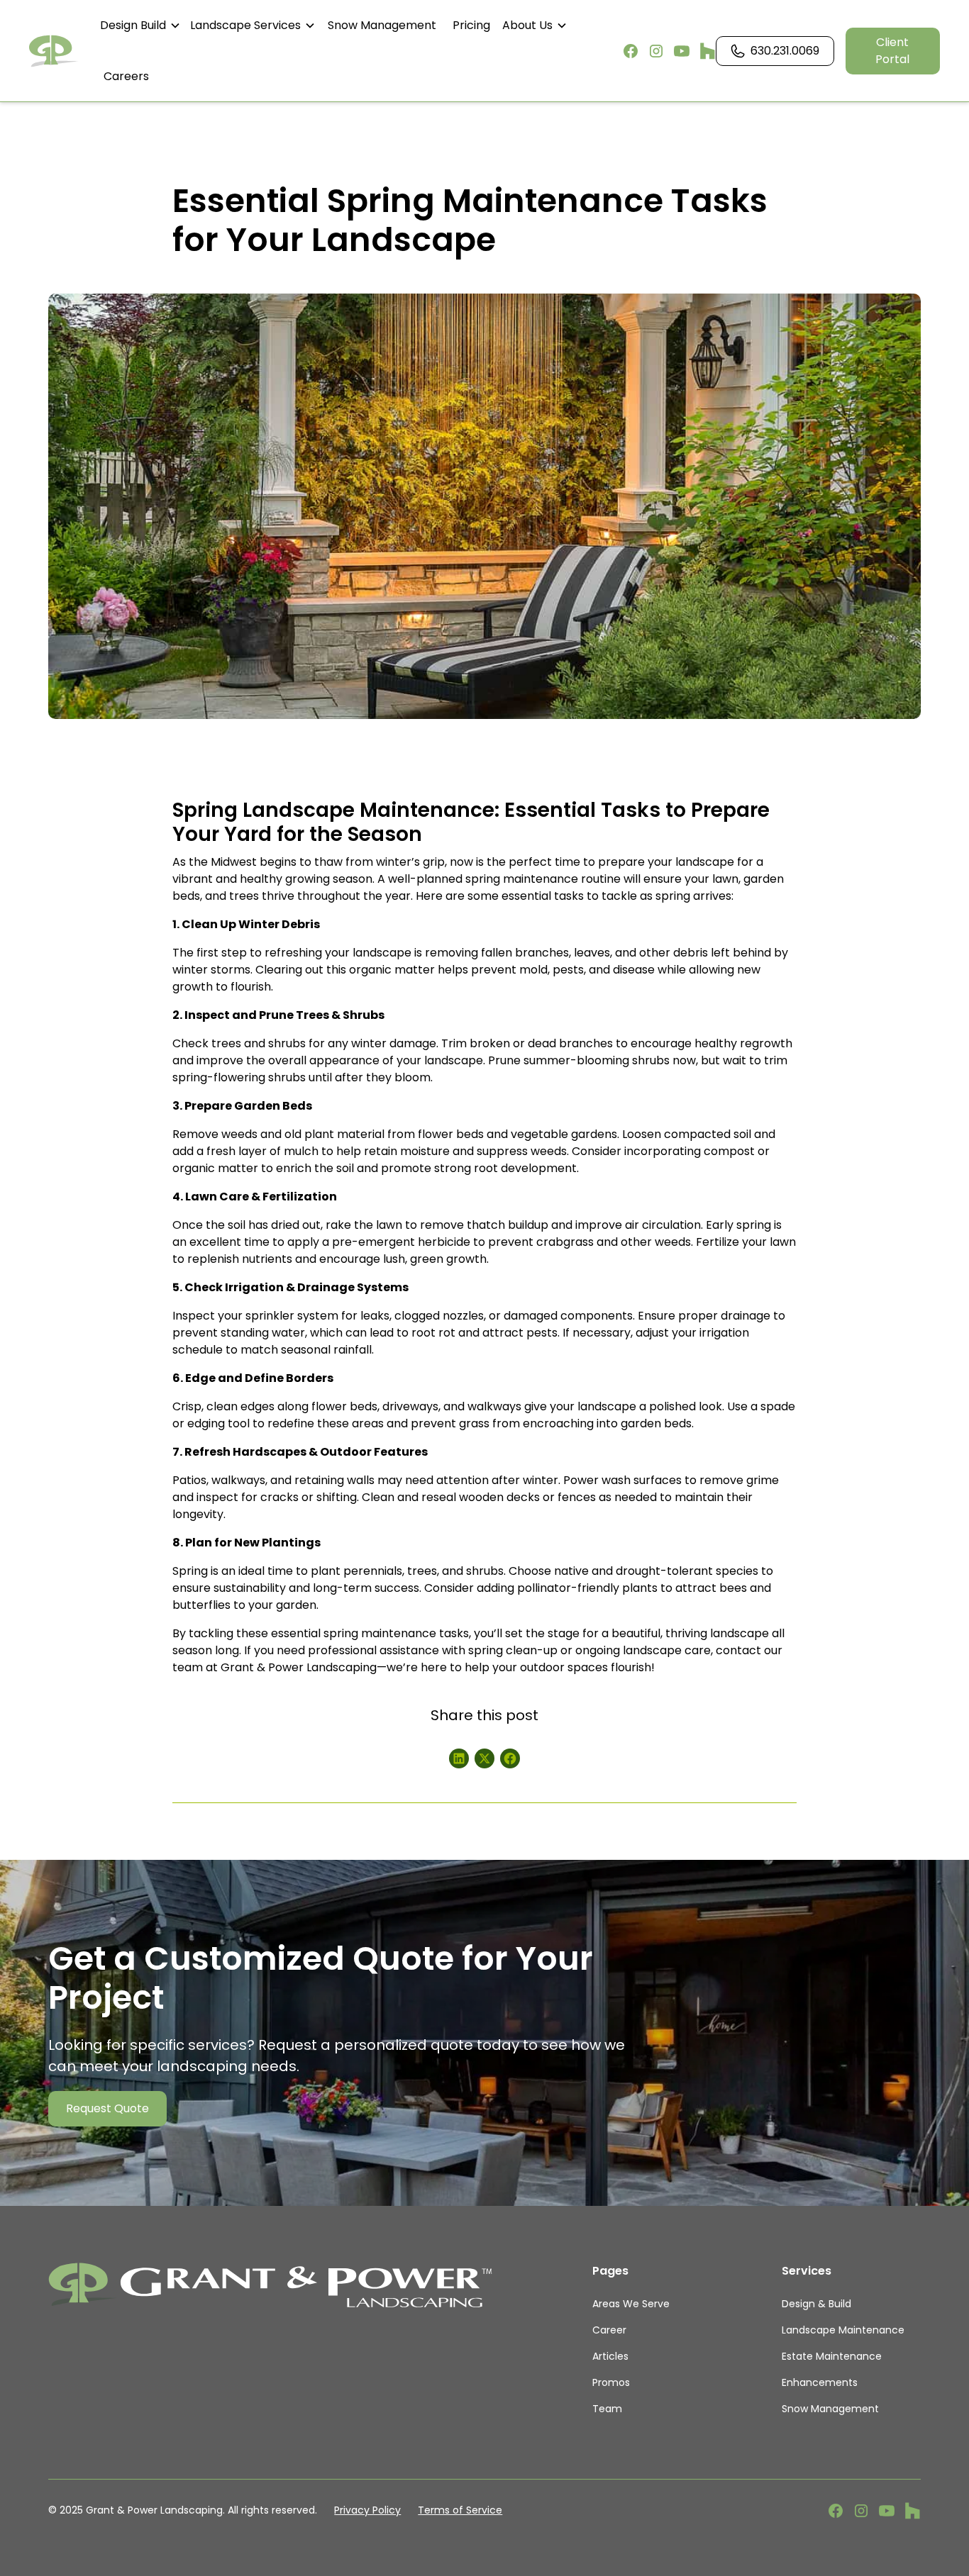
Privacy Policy (367, 2510)
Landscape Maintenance (843, 2330)
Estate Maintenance (832, 2356)
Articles (610, 2356)
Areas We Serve (631, 2304)
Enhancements (820, 2382)
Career (609, 2330)
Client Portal (892, 51)
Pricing (471, 25)
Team (607, 2409)
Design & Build (816, 2304)
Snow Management (382, 25)
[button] (141, 26)
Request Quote (107, 2108)
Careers (126, 76)
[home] (54, 51)
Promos (611, 2382)
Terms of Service (460, 2510)
